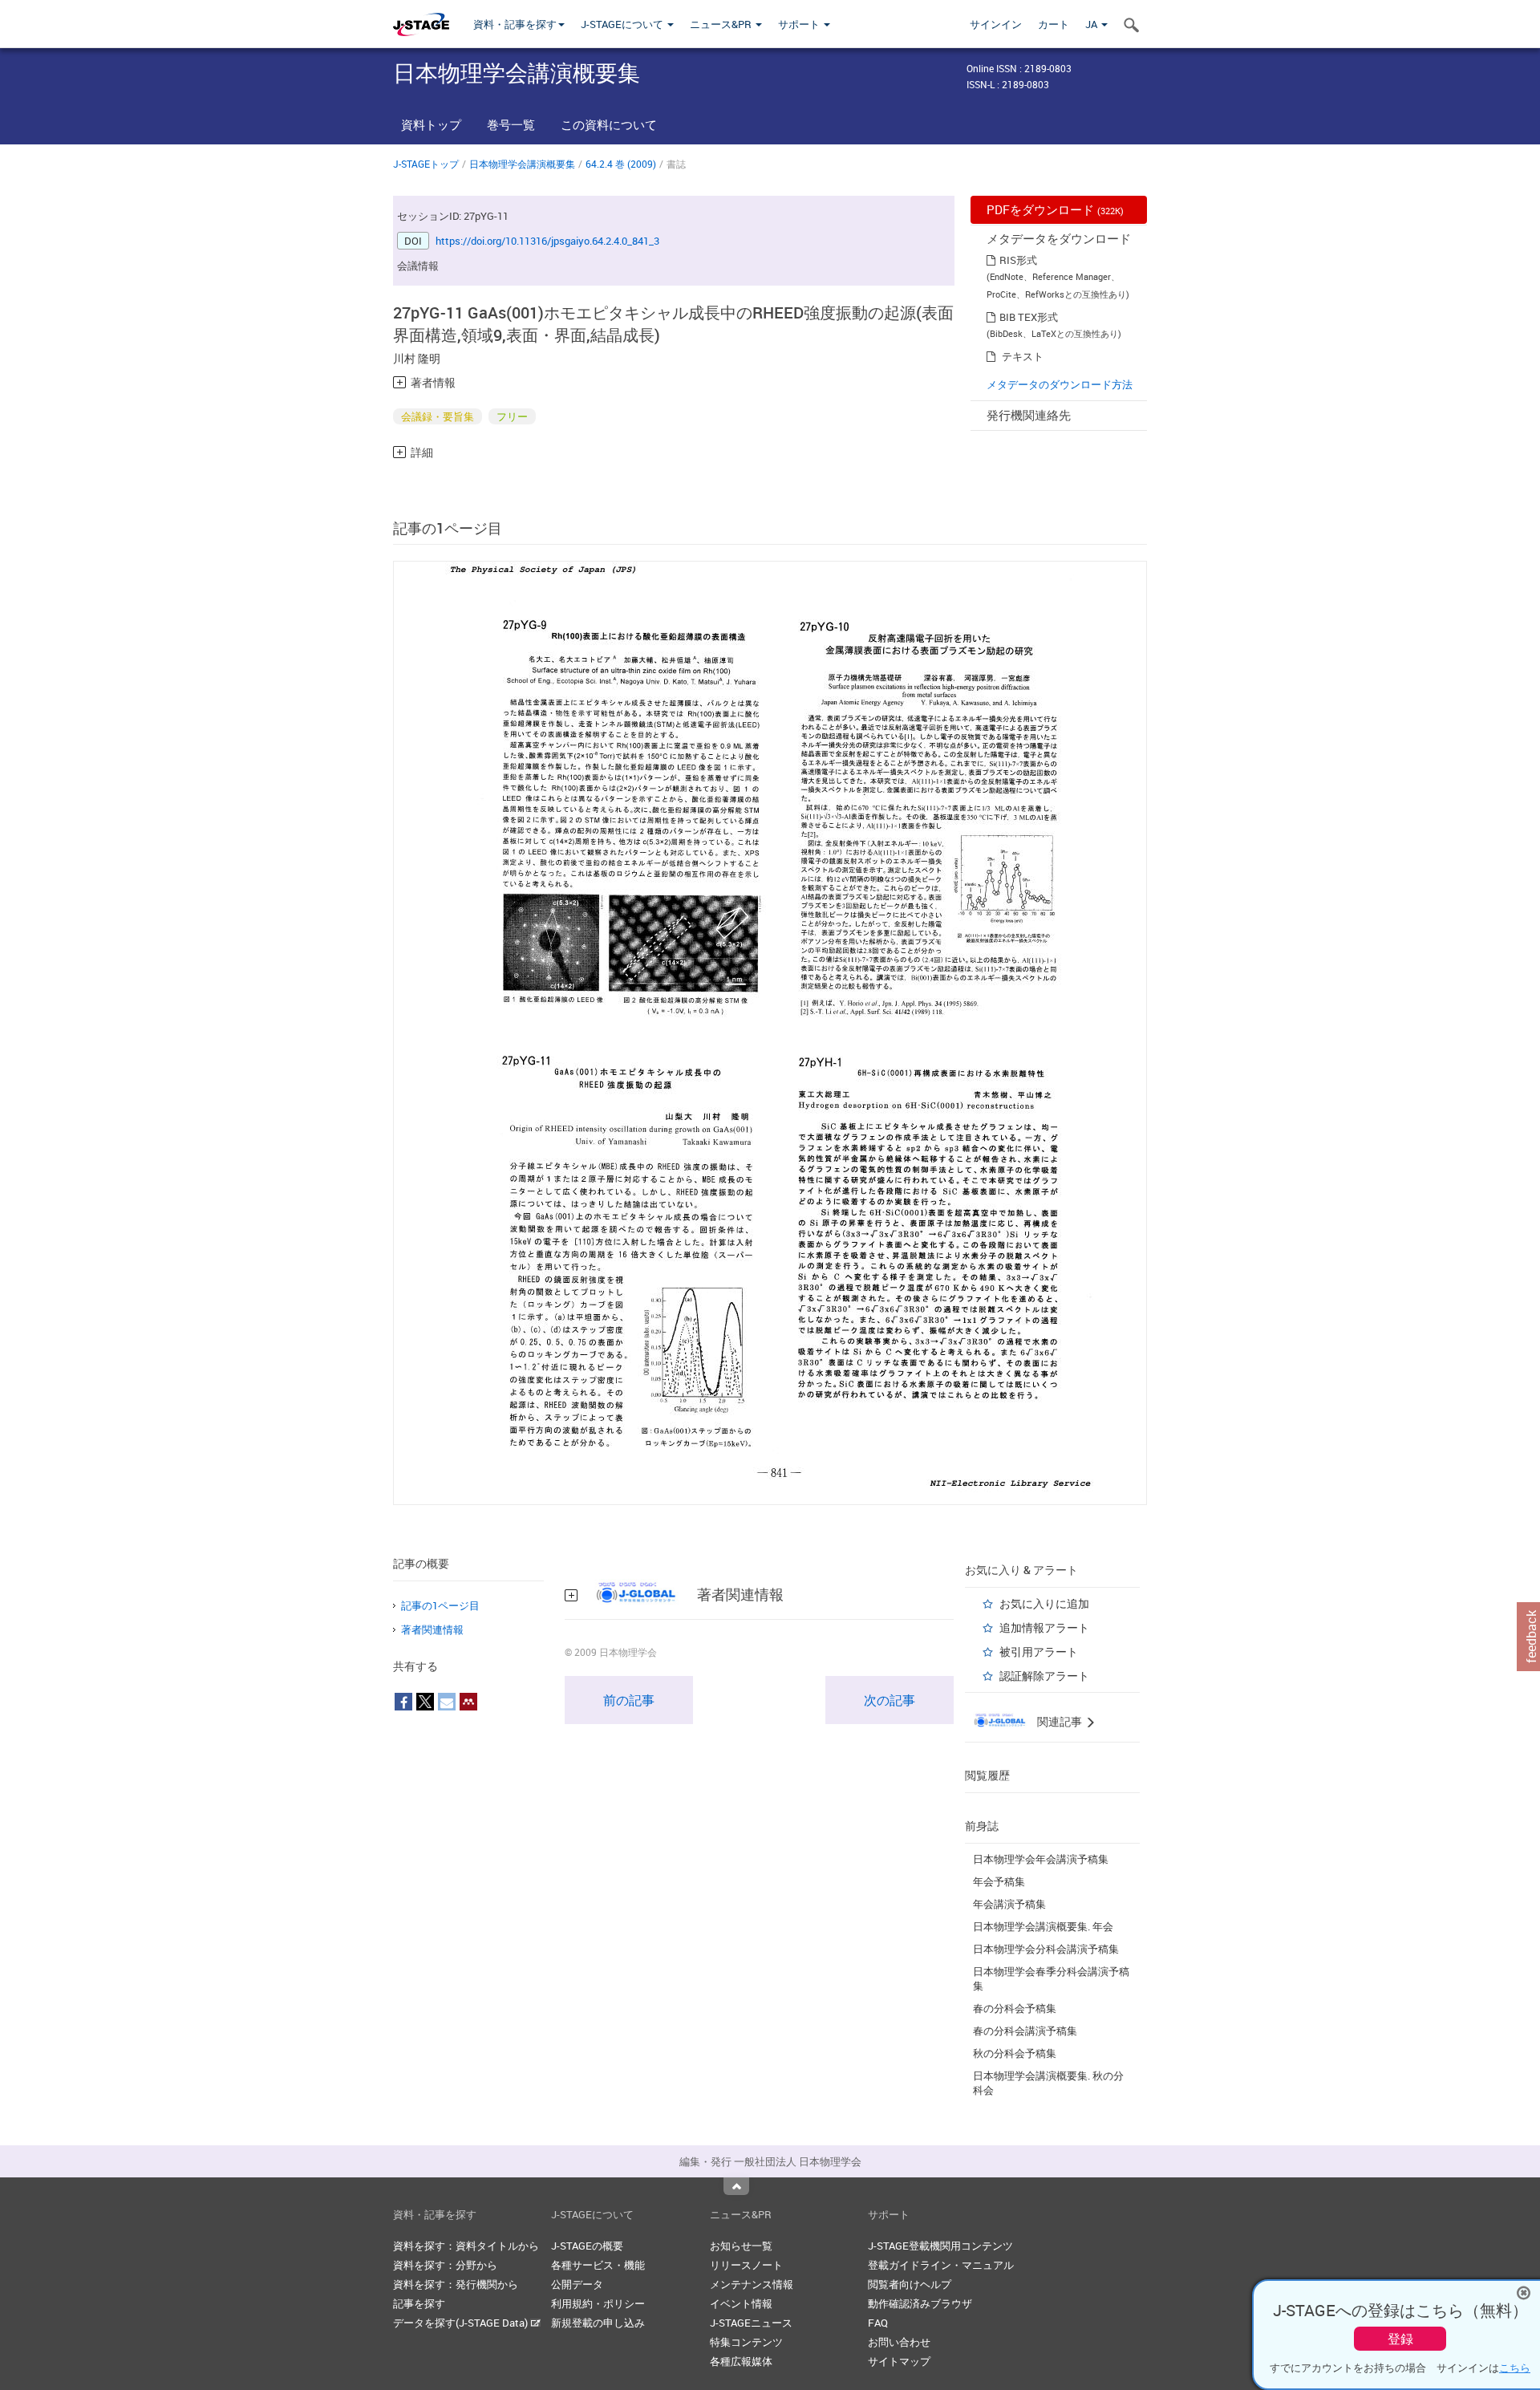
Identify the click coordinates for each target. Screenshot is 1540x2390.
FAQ (878, 2323)
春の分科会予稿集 (1015, 2008)
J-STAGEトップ (426, 164)
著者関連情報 (432, 1629)
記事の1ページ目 (440, 1605)
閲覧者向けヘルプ (910, 2284)
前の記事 (629, 1700)
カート (1054, 24)
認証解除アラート (1044, 1676)
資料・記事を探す (515, 24)
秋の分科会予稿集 (1015, 2053)
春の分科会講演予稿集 (1025, 2031)
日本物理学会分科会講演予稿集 (1046, 1949)
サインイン (996, 24)
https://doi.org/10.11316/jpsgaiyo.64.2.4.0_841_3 (547, 241)
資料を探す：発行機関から (456, 2284)
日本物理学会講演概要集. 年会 (1043, 1926)
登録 (1400, 2339)
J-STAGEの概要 (587, 2246)
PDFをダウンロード (1055, 209)
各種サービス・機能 (598, 2265)
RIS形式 (1018, 260)
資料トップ (431, 124)
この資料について (609, 124)
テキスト (1023, 356)
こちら (1515, 2368)
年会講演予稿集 (1009, 1904)
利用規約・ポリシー (598, 2303)
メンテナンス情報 (752, 2284)
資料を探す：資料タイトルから (466, 2246)
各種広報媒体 (741, 2361)
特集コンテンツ (746, 2342)
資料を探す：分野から (445, 2265)
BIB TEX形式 (1029, 317)
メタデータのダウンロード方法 (1060, 384)
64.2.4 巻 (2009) (621, 164)
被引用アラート (1039, 1651)
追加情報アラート (1044, 1627)
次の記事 (890, 1700)
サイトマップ (899, 2361)
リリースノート (746, 2265)
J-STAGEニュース (751, 2323)
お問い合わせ (899, 2342)
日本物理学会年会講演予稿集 (1041, 1859)
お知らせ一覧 (741, 2246)
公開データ (577, 2284)
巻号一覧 (511, 124)
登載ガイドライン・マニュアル (941, 2265)
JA (1092, 24)
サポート (800, 24)
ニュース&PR (722, 24)
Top (736, 2186)
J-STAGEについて (623, 24)
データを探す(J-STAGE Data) (462, 2323)
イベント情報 (741, 2303)
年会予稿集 (999, 1881)
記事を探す (419, 2303)
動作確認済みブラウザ (920, 2303)
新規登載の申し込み (598, 2323)
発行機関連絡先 (1029, 415)
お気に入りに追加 (1044, 1603)
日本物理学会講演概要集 (522, 164)
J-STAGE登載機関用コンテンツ (940, 2246)
